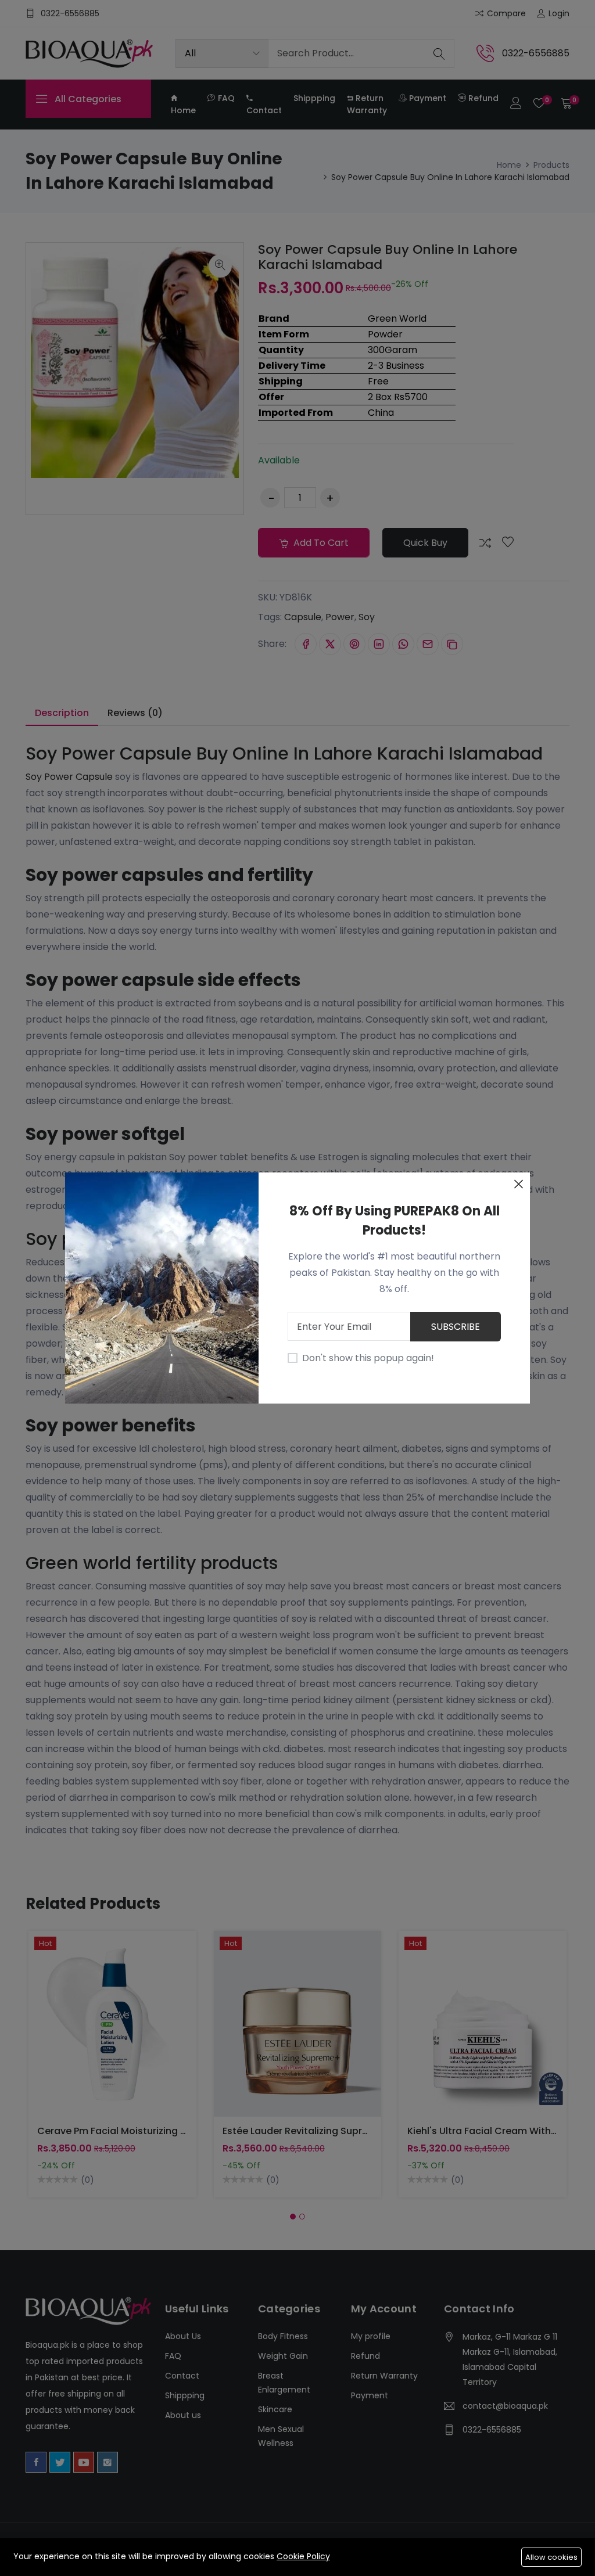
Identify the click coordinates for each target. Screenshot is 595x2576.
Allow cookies (551, 2557)
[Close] (518, 1184)
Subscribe (456, 1327)
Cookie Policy (303, 2556)
